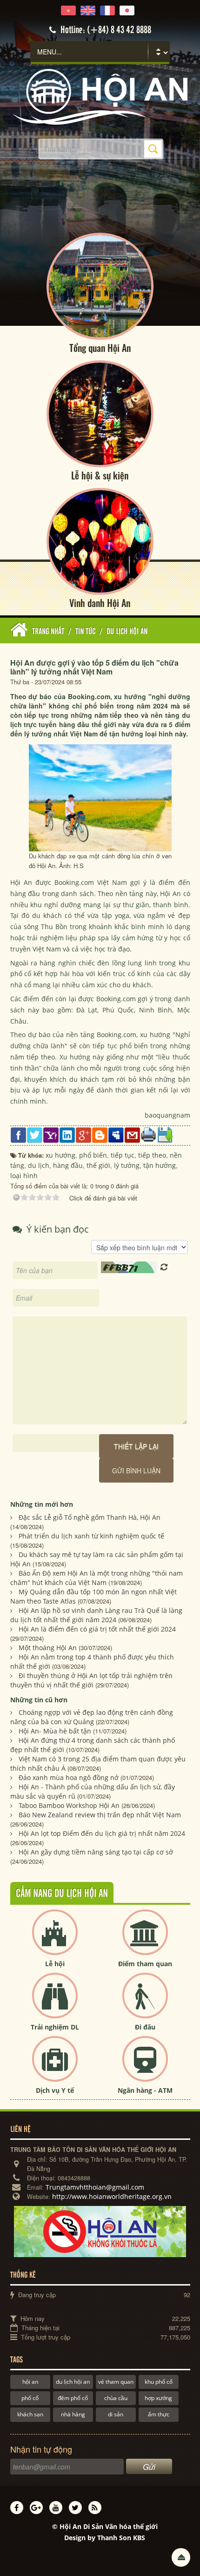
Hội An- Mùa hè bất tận (55, 1731)
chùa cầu (116, 2398)
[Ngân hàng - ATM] (145, 2067)
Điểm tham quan (145, 1964)
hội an (30, 2382)
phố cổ (30, 2398)
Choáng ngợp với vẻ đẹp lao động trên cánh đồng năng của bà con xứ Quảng (92, 1717)
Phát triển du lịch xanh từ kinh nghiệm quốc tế (91, 1536)
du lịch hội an (73, 2382)
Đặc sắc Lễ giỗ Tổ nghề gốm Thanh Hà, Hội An (90, 1517)
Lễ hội (55, 1964)
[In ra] (149, 1134)
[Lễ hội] (55, 1940)
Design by (105, 2538)
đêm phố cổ (73, 2398)
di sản (116, 2414)
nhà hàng (73, 2414)
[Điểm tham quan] (145, 1940)
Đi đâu (145, 2027)
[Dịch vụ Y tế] (55, 2067)
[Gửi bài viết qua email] (132, 1134)
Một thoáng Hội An (48, 1648)
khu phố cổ (159, 2382)
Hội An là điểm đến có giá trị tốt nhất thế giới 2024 (97, 1629)
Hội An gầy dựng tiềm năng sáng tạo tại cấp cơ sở (96, 1852)
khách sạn (30, 2414)
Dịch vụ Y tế (55, 2090)
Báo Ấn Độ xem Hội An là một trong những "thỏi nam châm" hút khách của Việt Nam (97, 1578)
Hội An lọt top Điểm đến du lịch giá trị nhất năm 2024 (102, 1833)
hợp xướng (158, 2398)
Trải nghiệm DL (55, 2027)
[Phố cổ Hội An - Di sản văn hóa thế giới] (100, 96)
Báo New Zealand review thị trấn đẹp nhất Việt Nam (100, 1815)
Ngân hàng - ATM (145, 2090)
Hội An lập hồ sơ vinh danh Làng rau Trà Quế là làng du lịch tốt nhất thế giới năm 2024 (96, 1615)
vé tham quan (116, 2382)
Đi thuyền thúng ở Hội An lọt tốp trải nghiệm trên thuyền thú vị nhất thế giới (91, 1680)
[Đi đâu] (145, 2003)
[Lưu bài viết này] (165, 1134)
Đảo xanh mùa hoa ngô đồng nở (69, 1777)
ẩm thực (159, 2414)
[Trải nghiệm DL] (55, 2003)
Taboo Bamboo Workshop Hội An (69, 1805)
